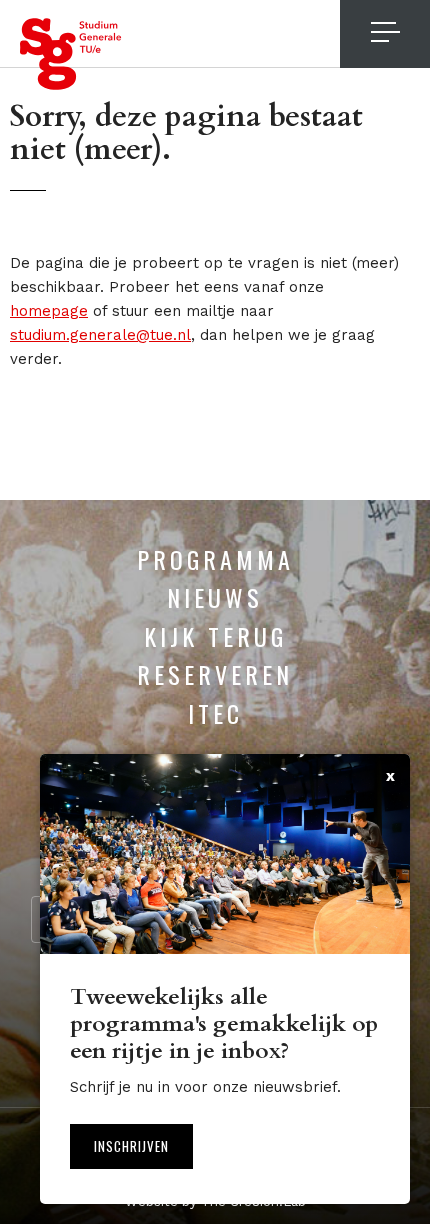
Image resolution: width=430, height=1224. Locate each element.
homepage (49, 311)
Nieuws (215, 597)
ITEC (215, 713)
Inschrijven (131, 1146)
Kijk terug (215, 636)
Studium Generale (71, 54)
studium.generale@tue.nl (100, 335)
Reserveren (215, 674)
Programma (215, 559)
